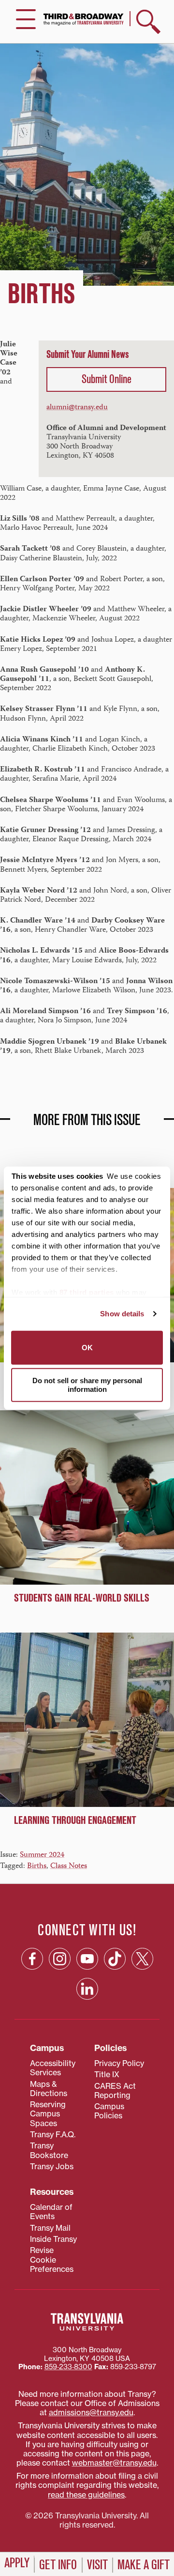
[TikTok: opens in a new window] (115, 1959)
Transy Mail (50, 2228)
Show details (122, 1314)
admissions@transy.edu (91, 2412)
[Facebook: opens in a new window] (32, 1959)
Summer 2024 (42, 1855)
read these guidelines (86, 2495)
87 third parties (87, 1292)
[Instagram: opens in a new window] (60, 1959)
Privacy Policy (119, 2063)
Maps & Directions (49, 2089)
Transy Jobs (52, 2166)
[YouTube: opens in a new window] (87, 1959)
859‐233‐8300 (68, 2367)
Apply (17, 2563)
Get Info (58, 2565)
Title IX (107, 2074)
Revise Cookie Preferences (52, 2260)
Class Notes (69, 1866)
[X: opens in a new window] (142, 1959)
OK (87, 1347)
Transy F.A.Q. (53, 2134)
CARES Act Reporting (115, 2090)
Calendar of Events (51, 2212)
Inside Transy (53, 2239)
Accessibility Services (53, 2068)
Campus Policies (109, 2111)
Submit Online (107, 379)
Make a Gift (144, 2565)
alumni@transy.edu (77, 408)
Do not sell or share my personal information (87, 1385)
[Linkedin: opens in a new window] (87, 1989)
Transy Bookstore (49, 2150)
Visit (97, 2565)
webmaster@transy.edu (114, 2463)
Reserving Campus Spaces (48, 2114)
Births (37, 1866)
